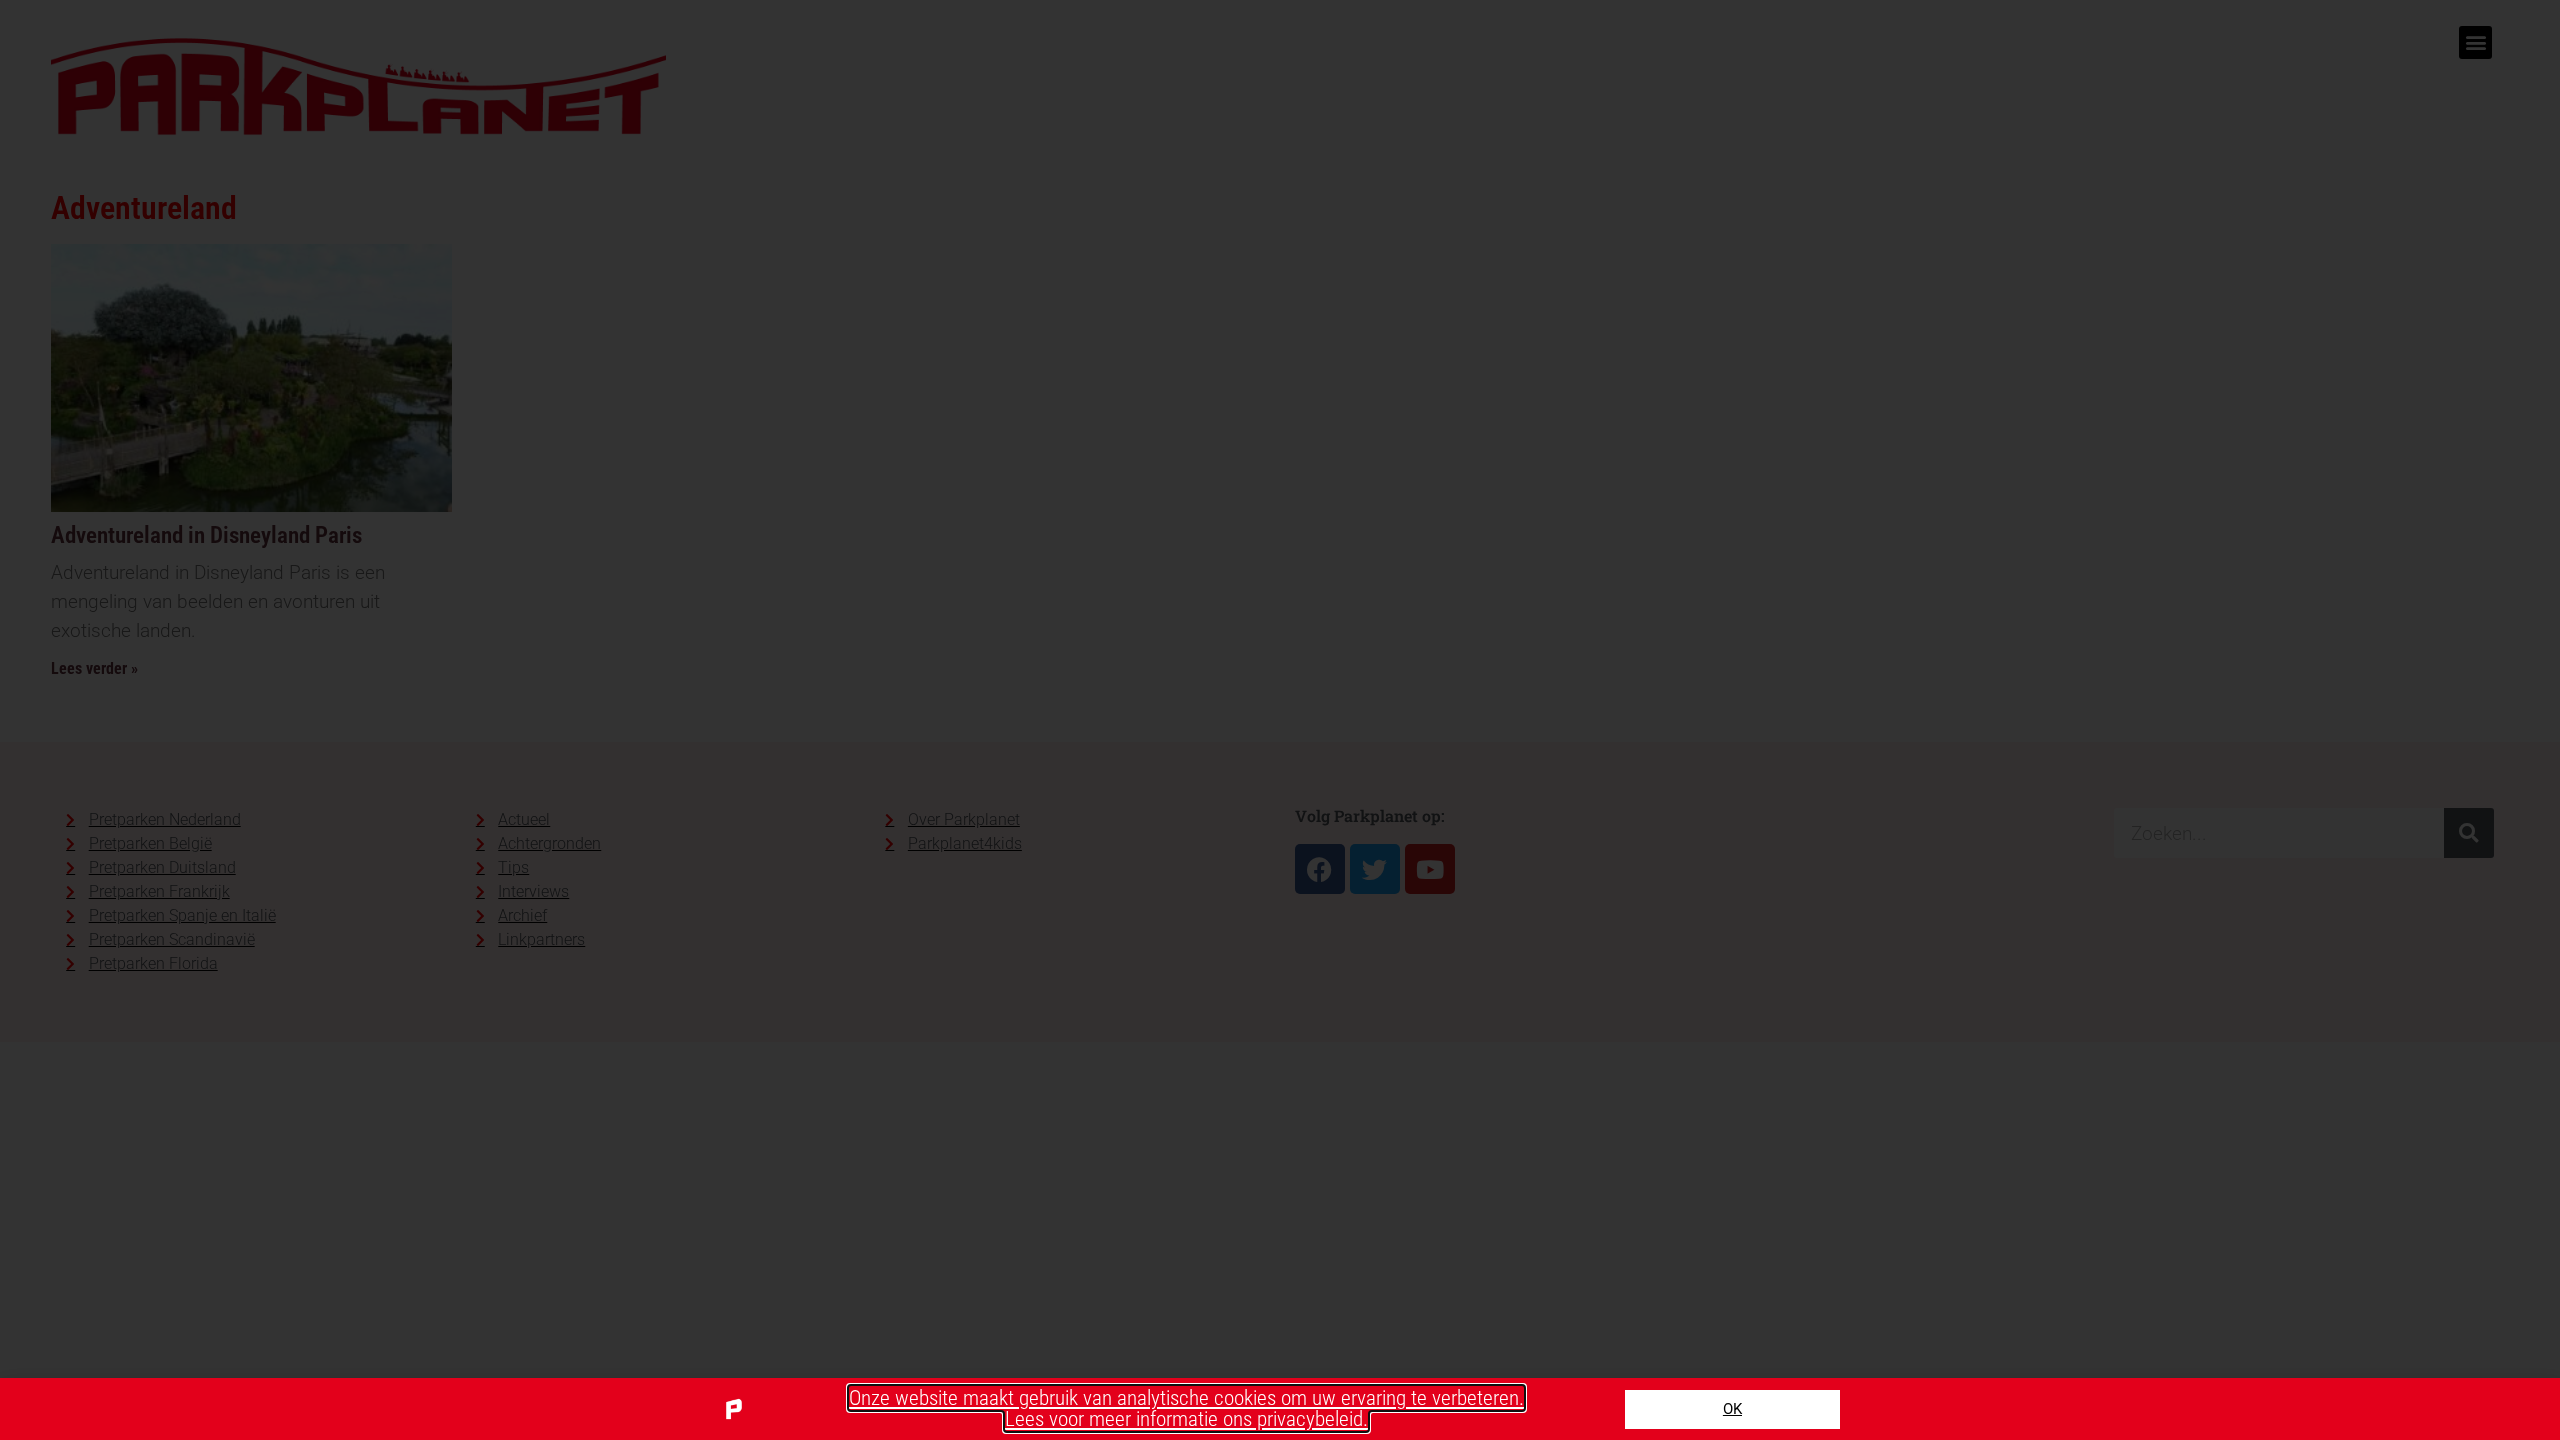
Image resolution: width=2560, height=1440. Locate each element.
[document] (1280, 720)
